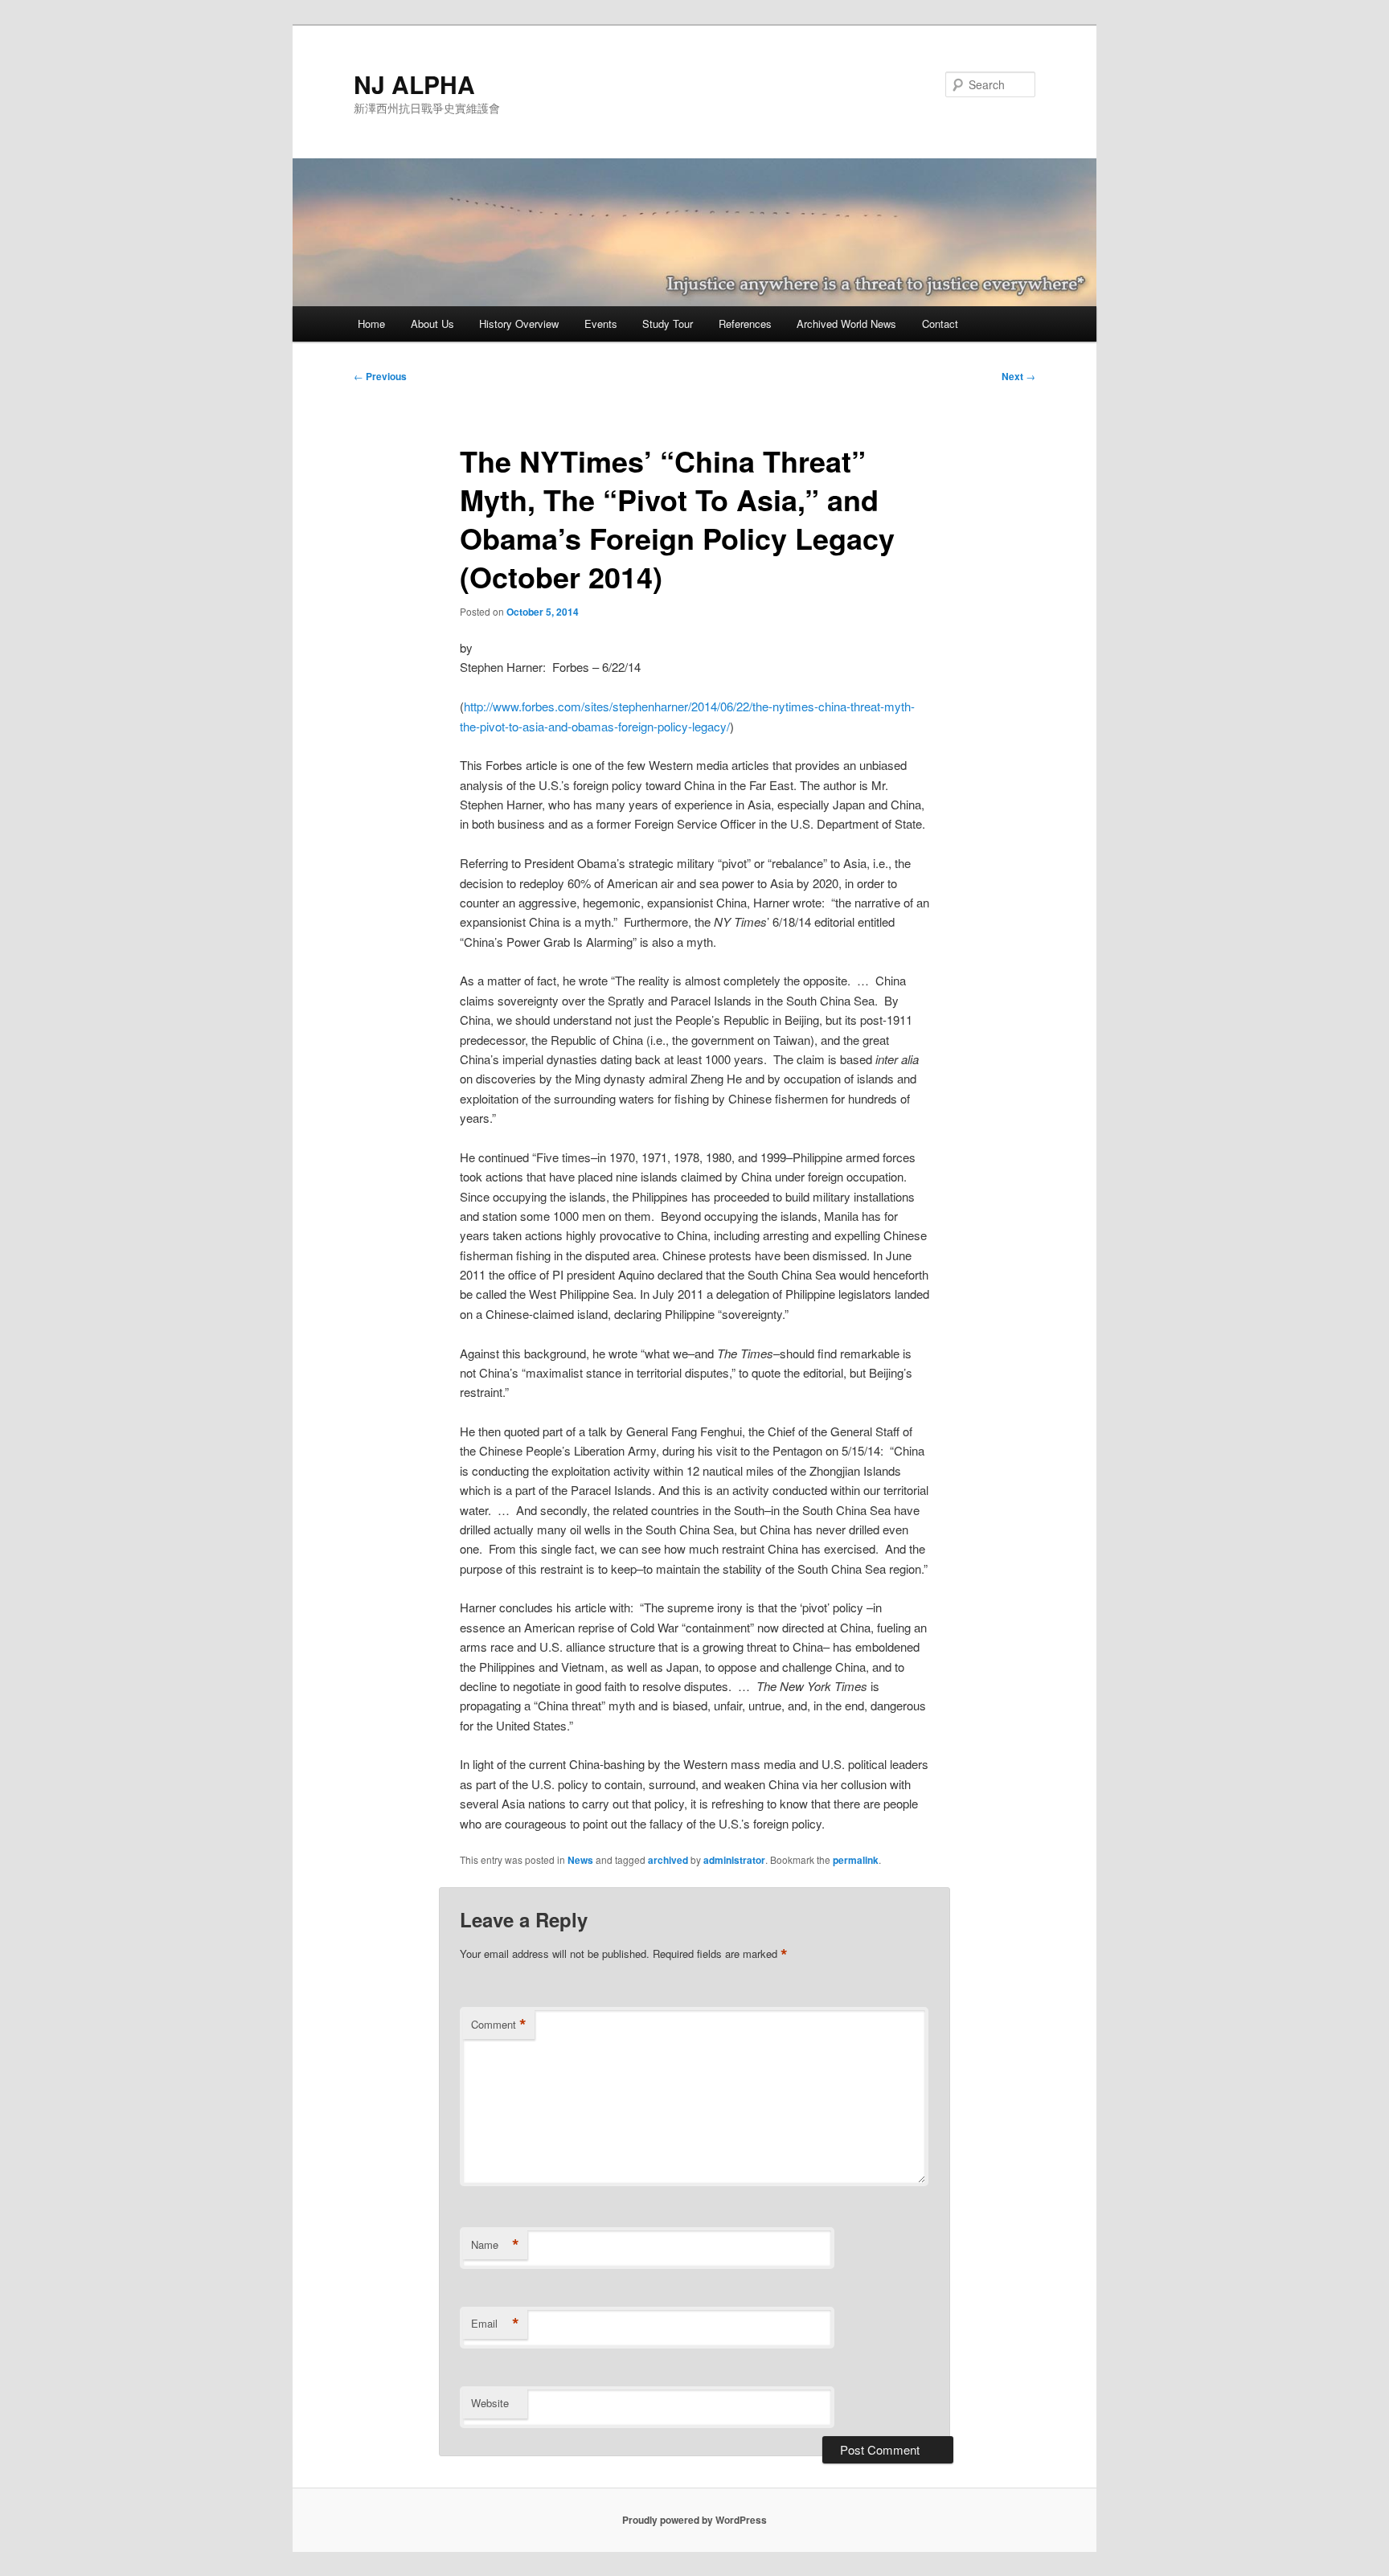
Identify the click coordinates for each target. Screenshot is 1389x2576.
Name (495, 2245)
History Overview (519, 324)
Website (490, 2403)
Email (495, 2324)
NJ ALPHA (414, 84)
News (580, 1860)
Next (1018, 376)
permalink (856, 1860)
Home (371, 324)
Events (601, 324)
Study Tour (668, 324)
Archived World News (846, 324)
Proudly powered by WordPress (694, 2520)
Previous (380, 376)
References (745, 324)
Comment (499, 2025)
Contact (940, 324)
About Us (432, 324)
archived (668, 1860)
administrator (734, 1860)
